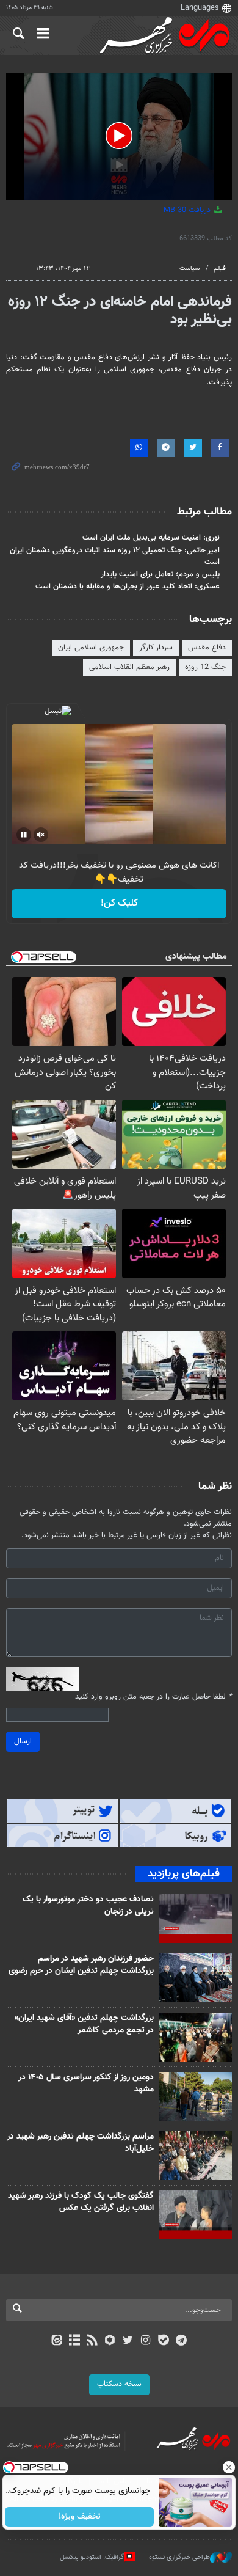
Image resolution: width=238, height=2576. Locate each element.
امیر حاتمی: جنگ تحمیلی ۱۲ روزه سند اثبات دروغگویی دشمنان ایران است (115, 556)
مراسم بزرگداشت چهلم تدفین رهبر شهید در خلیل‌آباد (80, 2143)
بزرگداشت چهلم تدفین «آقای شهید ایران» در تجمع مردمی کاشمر (84, 2024)
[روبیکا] (110, 2341)
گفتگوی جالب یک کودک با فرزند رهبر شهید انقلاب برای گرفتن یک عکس (81, 2202)
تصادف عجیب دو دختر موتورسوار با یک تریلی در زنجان (88, 1906)
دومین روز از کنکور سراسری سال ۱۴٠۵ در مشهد (86, 2084)
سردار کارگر (156, 648)
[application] (119, 137)
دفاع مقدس (207, 648)
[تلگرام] (182, 2341)
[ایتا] (56, 2341)
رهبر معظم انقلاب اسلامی (129, 667)
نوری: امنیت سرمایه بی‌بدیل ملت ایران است (151, 538)
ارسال (23, 1741)
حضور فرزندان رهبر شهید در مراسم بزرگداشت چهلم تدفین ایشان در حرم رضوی (81, 1965)
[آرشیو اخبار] (74, 2341)
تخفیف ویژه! (80, 2517)
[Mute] (41, 835)
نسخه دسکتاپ (119, 2384)
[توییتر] (128, 2341)
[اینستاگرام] (146, 2341)
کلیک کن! (119, 903)
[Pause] (24, 835)
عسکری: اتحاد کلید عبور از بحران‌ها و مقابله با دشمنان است (128, 587)
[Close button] (229, 2467)
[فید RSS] (92, 2341)
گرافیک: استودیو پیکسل (92, 2557)
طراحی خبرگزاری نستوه (179, 2557)
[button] (119, 136)
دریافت (188, 210)
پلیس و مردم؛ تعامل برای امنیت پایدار (160, 574)
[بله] (163, 2341)
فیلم (220, 269)
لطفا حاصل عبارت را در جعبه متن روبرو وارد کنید (153, 1697)
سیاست (189, 269)
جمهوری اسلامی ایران (91, 648)
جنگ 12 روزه (205, 667)
